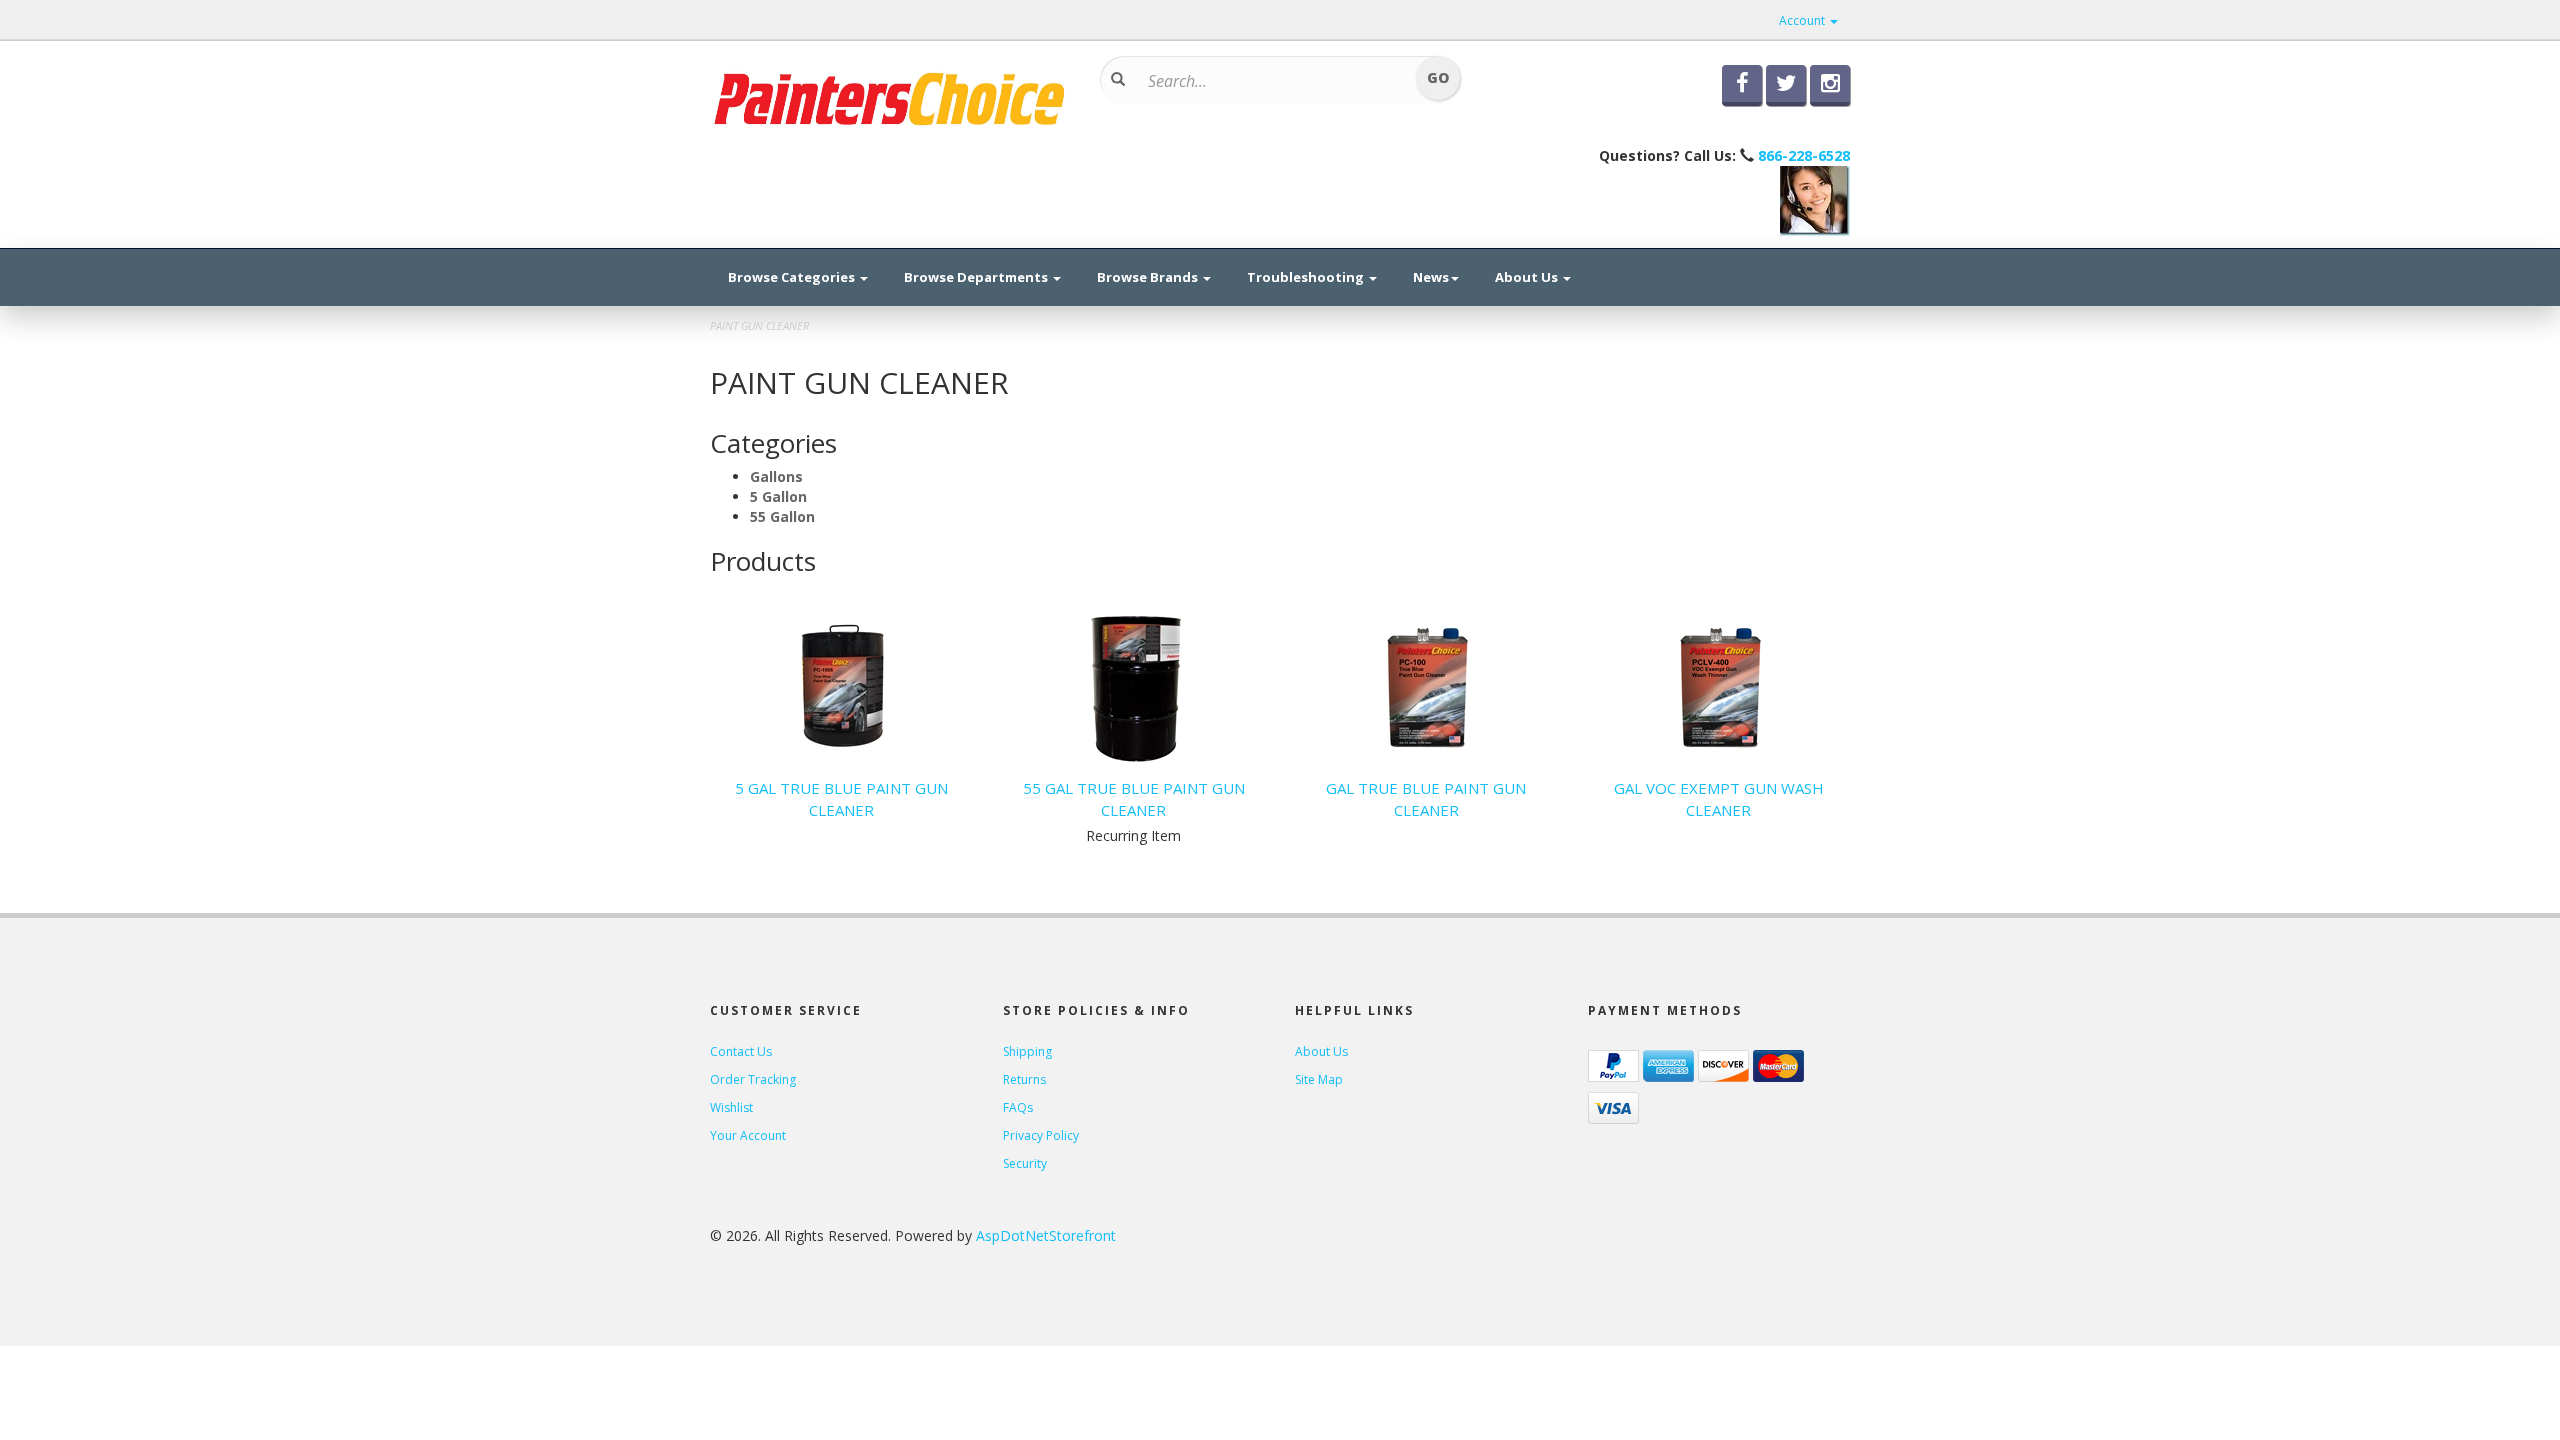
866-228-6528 (1804, 155)
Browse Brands (1149, 277)
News (1431, 277)
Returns (1024, 1079)
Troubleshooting (1307, 277)
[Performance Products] (890, 97)
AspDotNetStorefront (1046, 1235)
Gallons (776, 476)
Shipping (1027, 1051)
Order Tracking (753, 1079)
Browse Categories (793, 277)
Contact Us (741, 1051)
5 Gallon (778, 496)
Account (1803, 20)
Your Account (748, 1135)
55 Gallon (782, 516)
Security (1025, 1163)
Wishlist (731, 1107)
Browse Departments (977, 277)
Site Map (1319, 1079)
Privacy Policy (1041, 1135)
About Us (1528, 277)
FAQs (1018, 1107)
